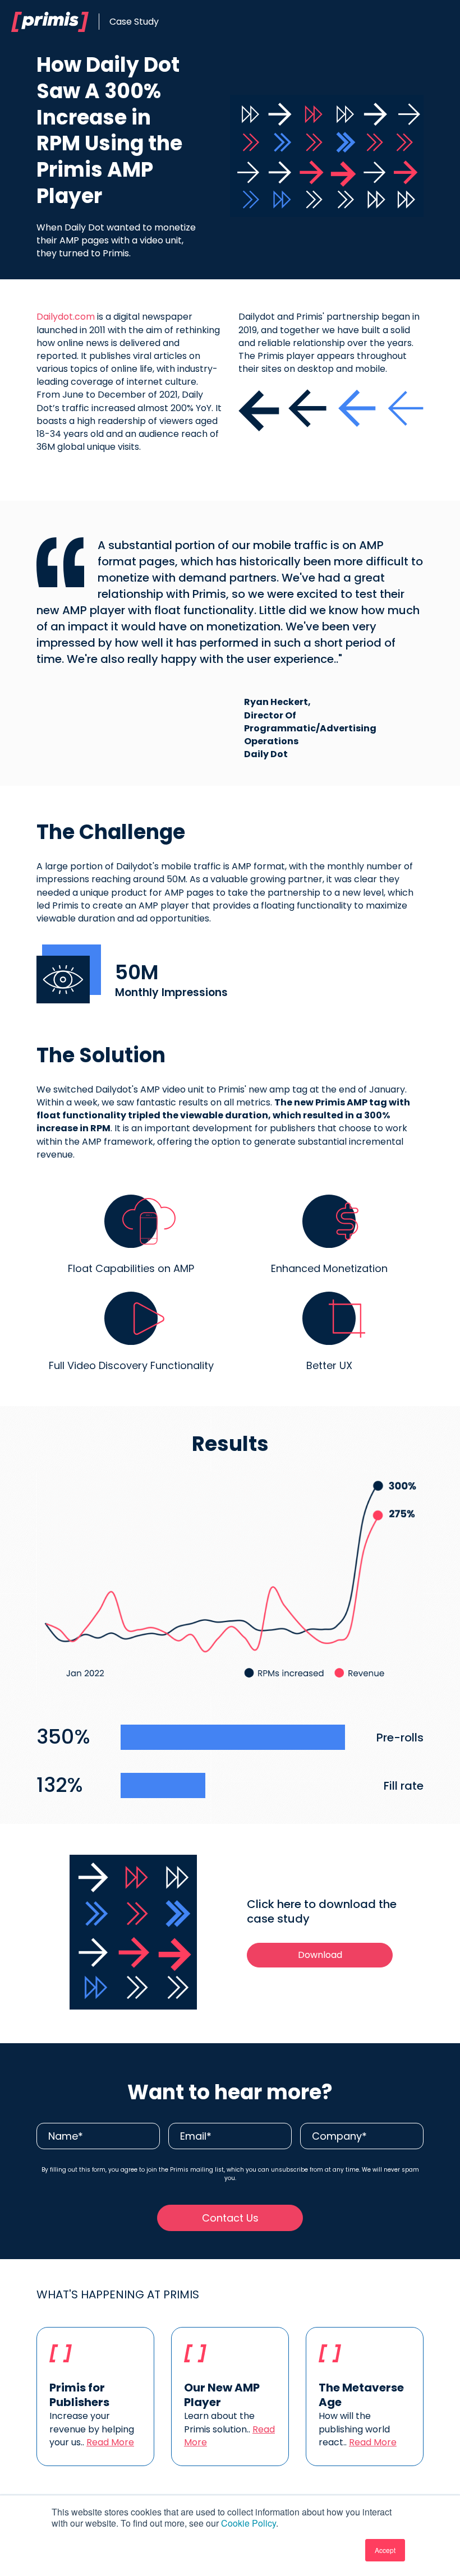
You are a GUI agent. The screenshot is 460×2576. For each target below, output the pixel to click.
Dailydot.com (66, 317)
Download (320, 1955)
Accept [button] (385, 2550)
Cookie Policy (249, 2523)
